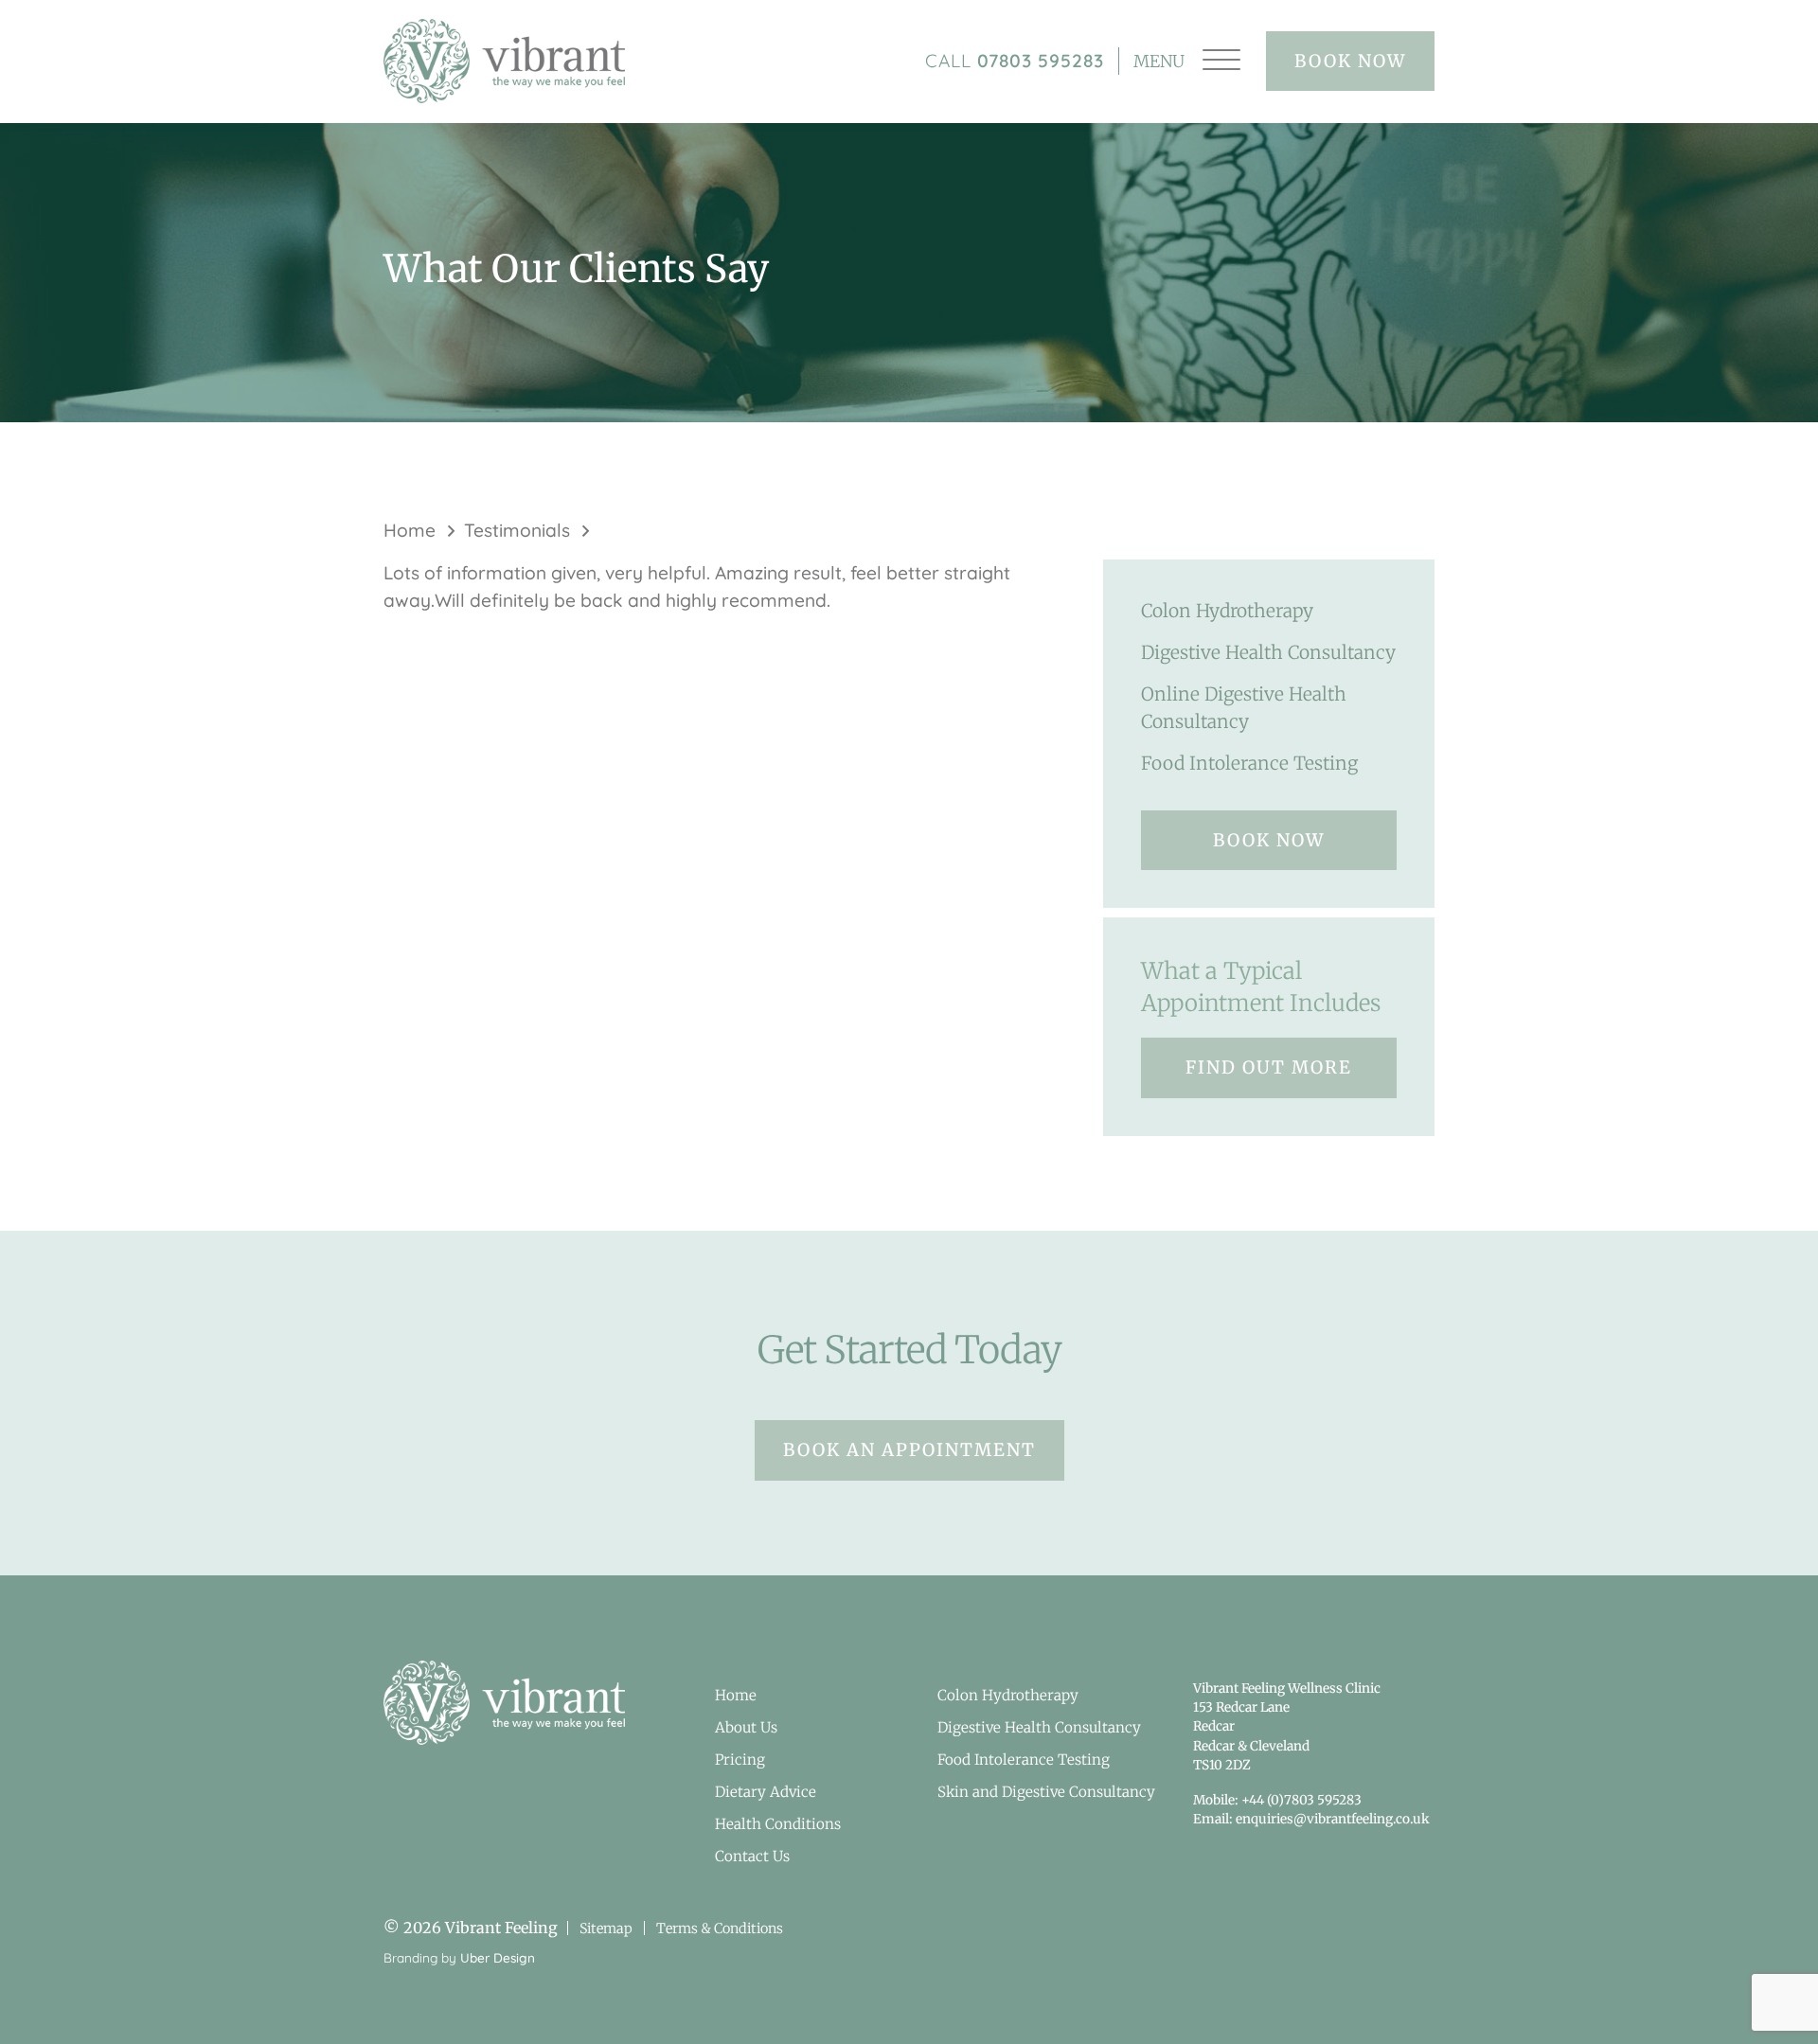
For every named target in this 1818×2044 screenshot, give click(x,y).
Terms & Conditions (720, 1928)
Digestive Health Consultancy (1268, 652)
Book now (1350, 61)
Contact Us (752, 1856)
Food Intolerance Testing (1249, 763)
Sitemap (606, 1928)
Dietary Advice (766, 1792)
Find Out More (1269, 1067)
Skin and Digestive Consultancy (1046, 1792)
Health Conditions (778, 1824)
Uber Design (498, 1957)
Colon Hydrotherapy (1227, 611)
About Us (746, 1727)
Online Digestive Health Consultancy (1244, 708)
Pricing (740, 1760)
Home (410, 530)
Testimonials (517, 530)
